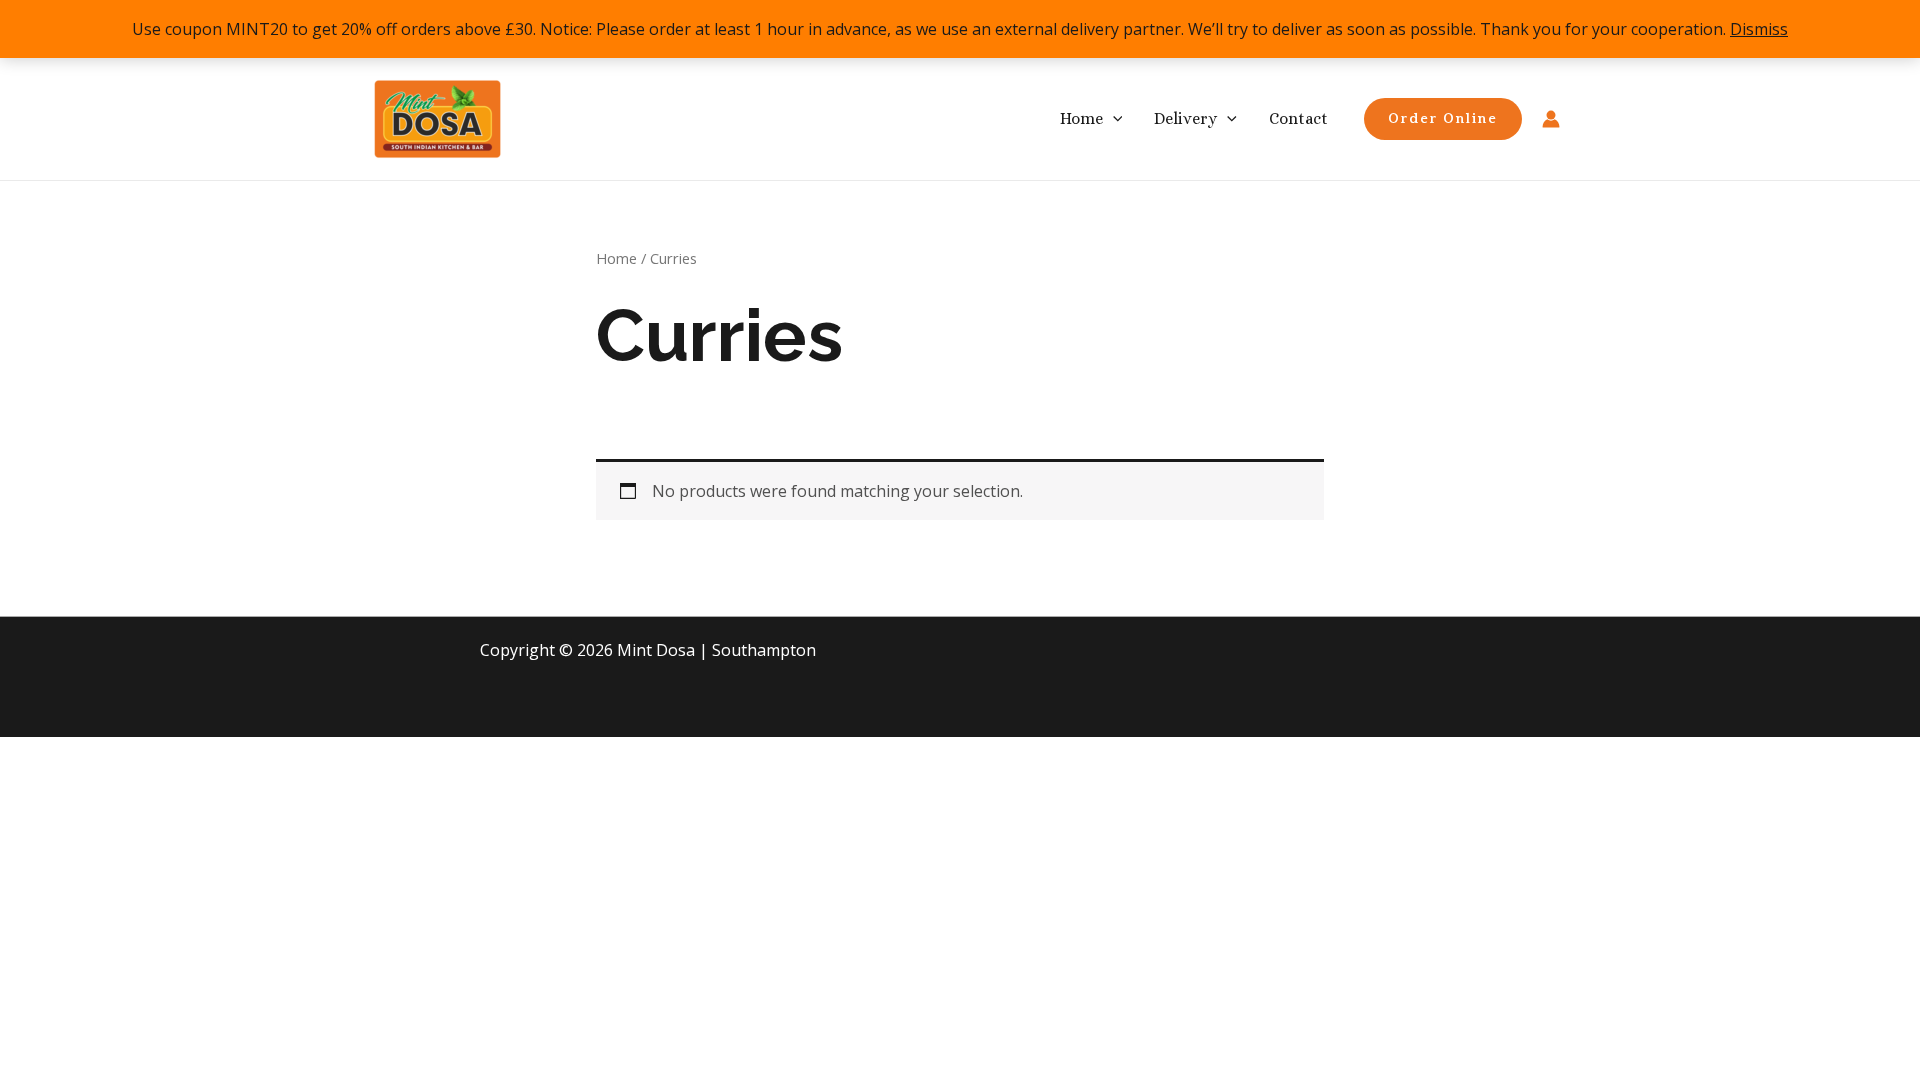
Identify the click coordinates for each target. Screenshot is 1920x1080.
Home (1081, 118)
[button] (1113, 119)
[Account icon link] (1551, 119)
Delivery (1185, 118)
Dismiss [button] (1759, 29)
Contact (1298, 118)
